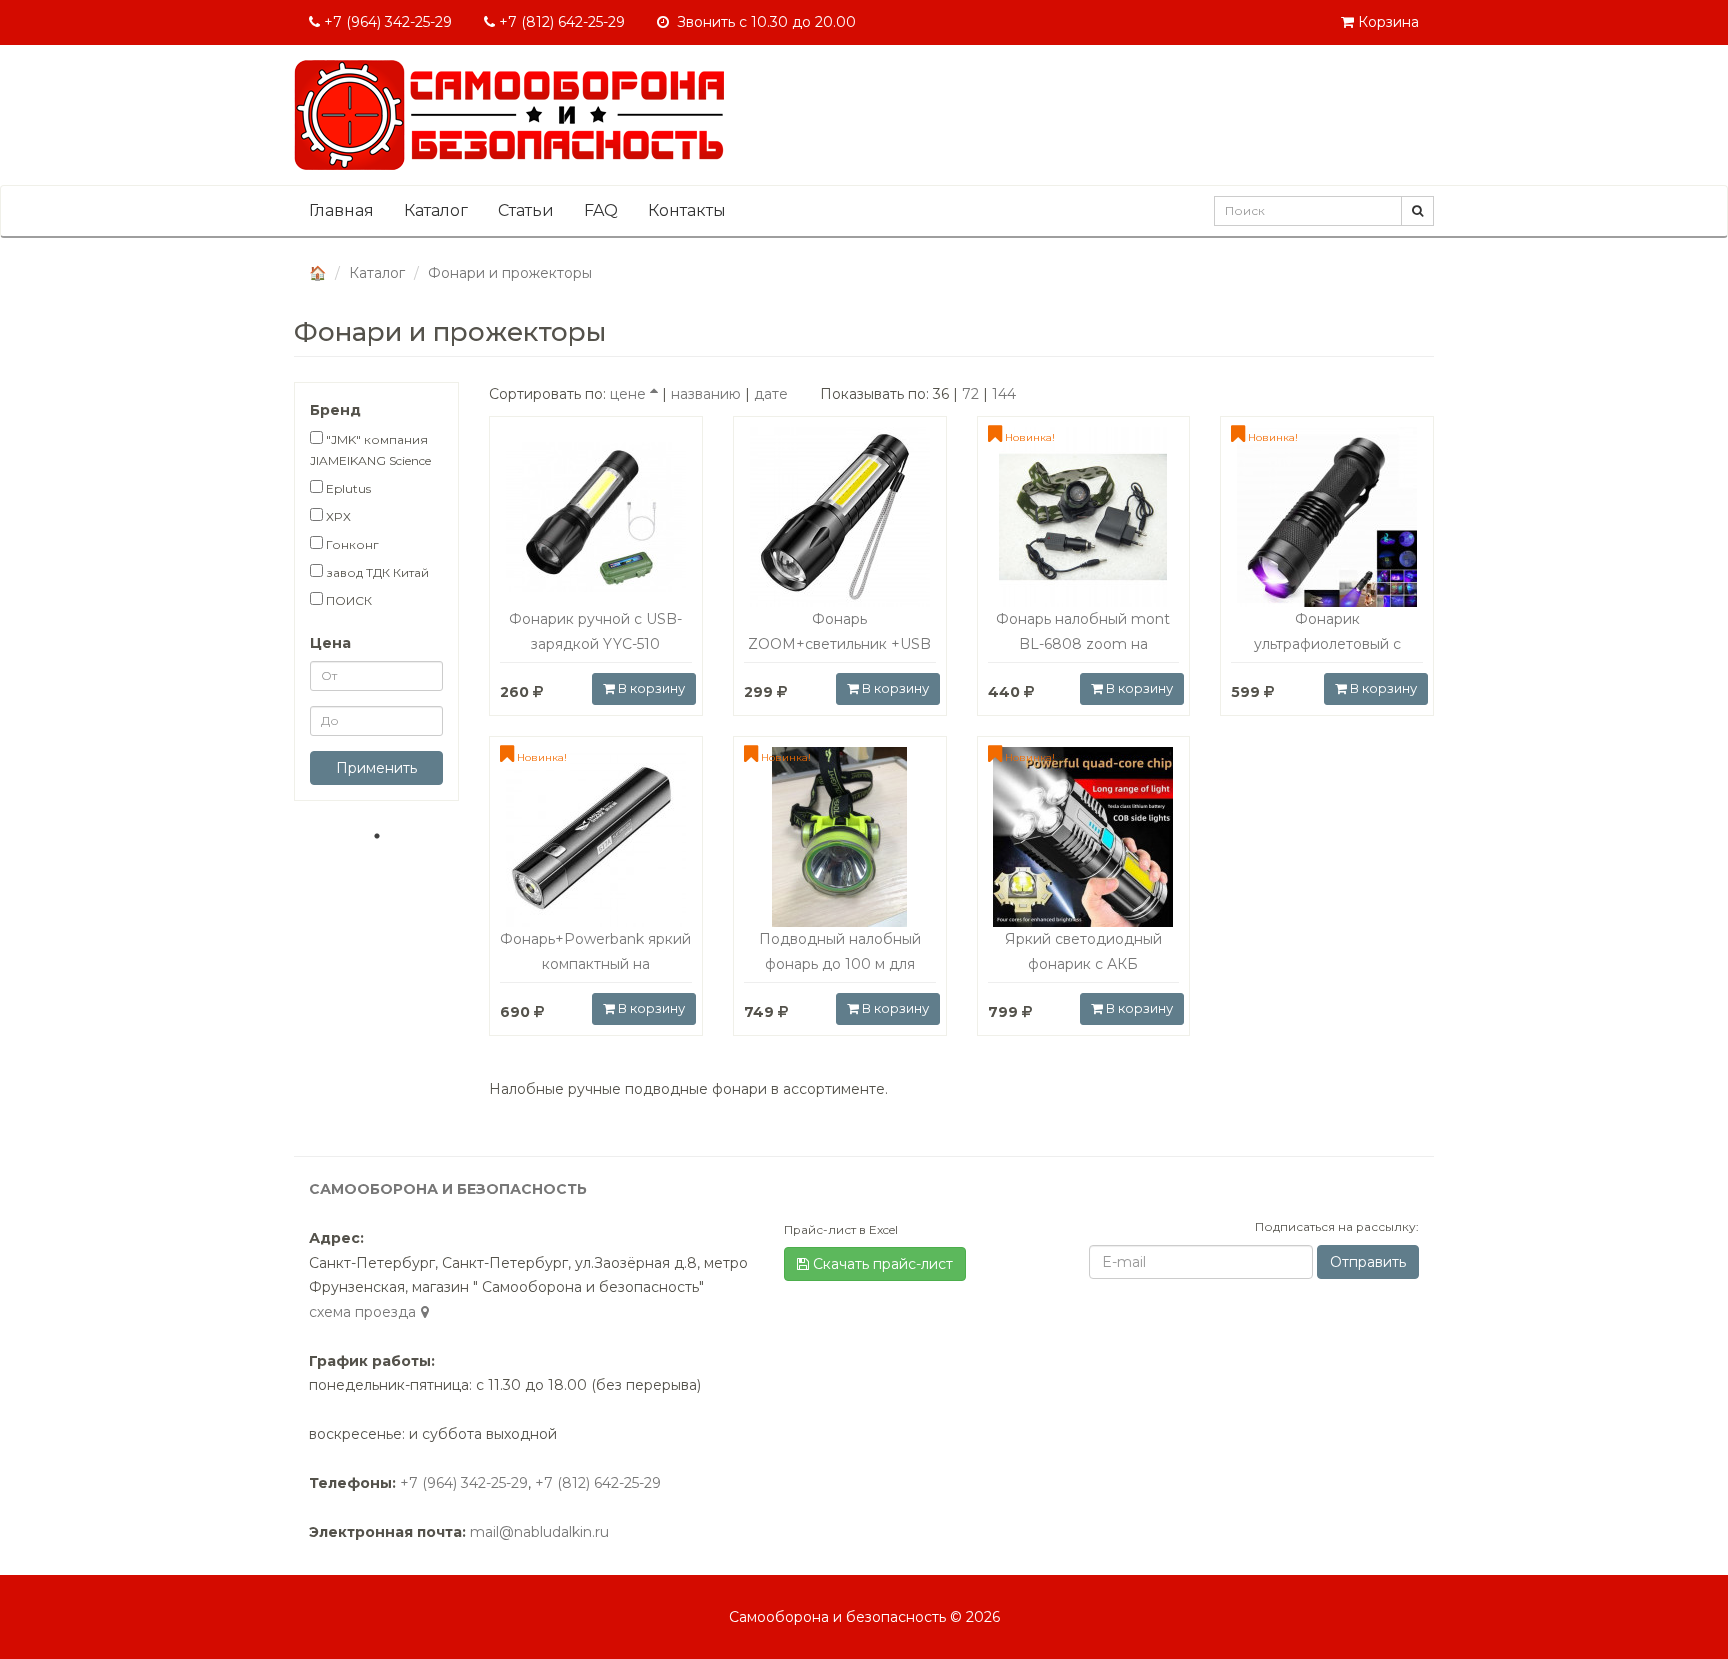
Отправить (1368, 1262)
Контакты (687, 210)
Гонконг (351, 544)
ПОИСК (347, 600)
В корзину (650, 688)
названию (706, 394)
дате (771, 394)
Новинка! (1028, 437)
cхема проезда (362, 1312)
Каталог (436, 210)
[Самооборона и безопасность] (509, 115)
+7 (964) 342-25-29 (386, 22)
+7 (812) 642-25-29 (560, 22)
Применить (376, 768)
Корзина (1386, 22)
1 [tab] (377, 836)
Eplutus (347, 488)
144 (1004, 394)
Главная (341, 210)
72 (970, 394)
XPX (337, 516)
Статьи (526, 210)
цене (628, 394)
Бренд (335, 410)
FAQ (601, 210)
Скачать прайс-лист (881, 1264)
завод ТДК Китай (376, 572)
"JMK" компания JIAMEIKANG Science (370, 450)
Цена (330, 643)
